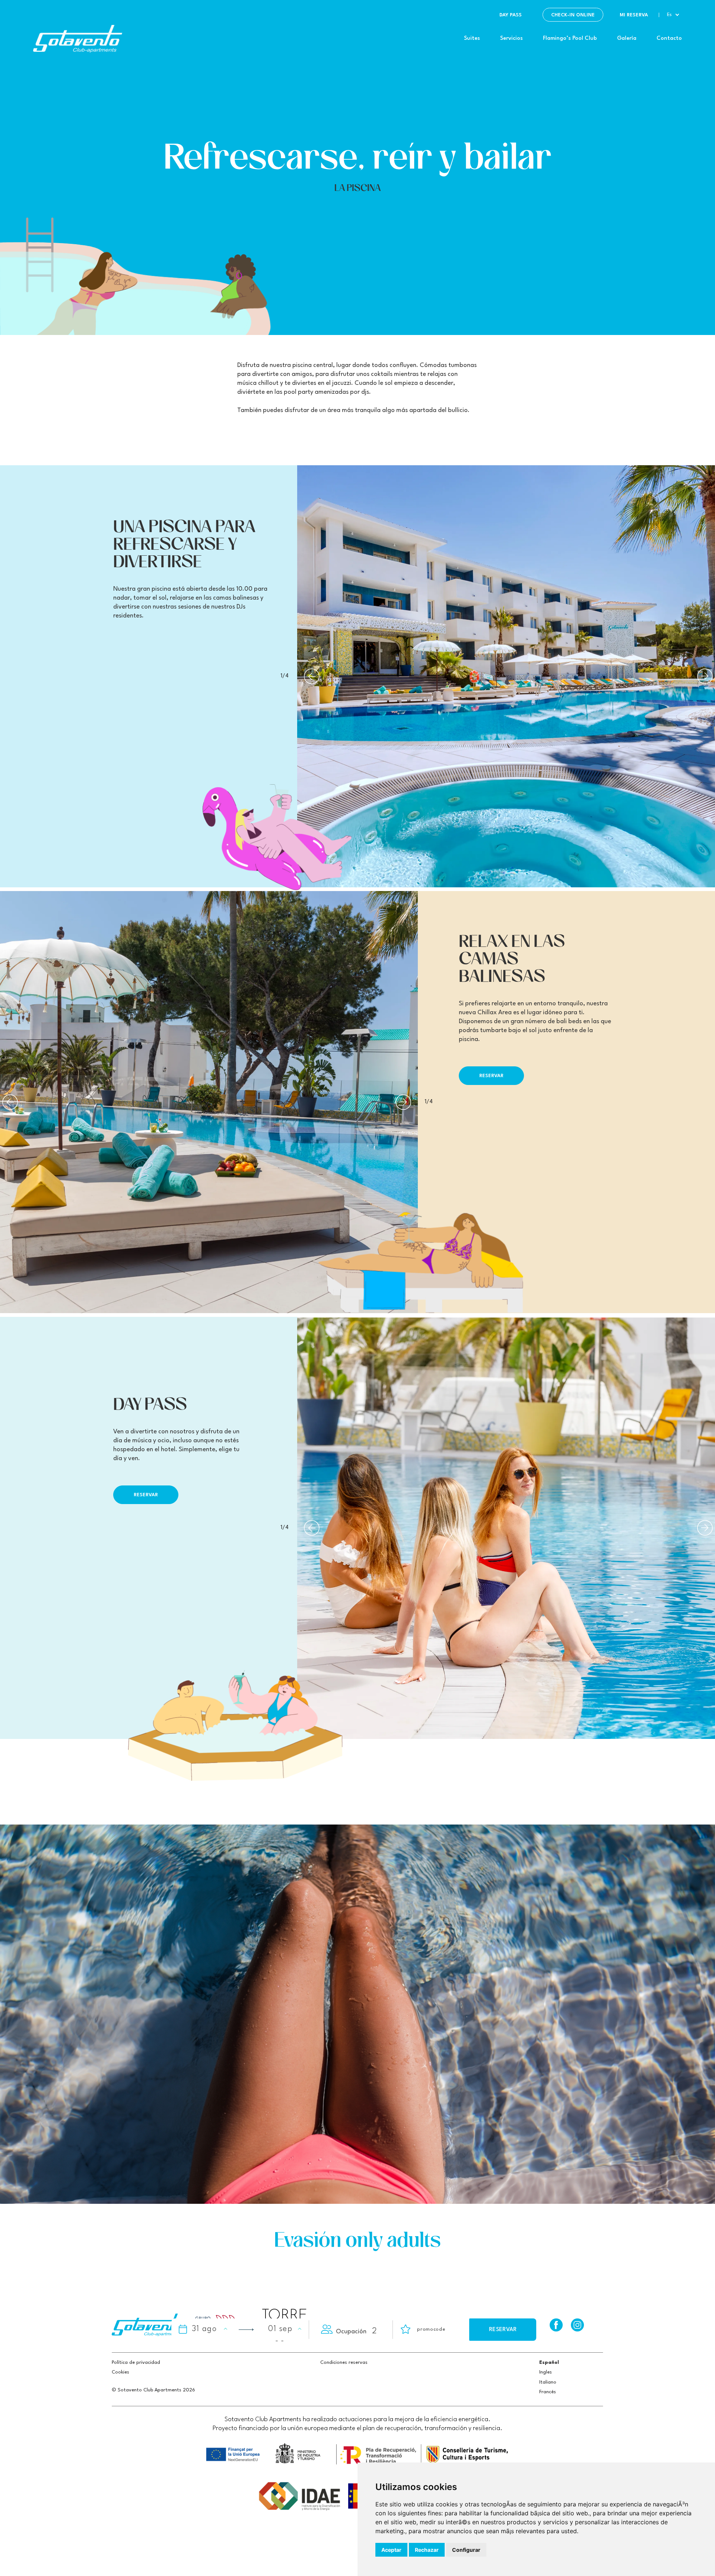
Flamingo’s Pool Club (570, 39)
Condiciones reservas (344, 2363)
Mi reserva (634, 15)
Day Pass (511, 15)
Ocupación (351, 2332)
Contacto (669, 39)
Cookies (120, 2372)
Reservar (491, 1076)
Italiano (548, 2382)
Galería (627, 39)
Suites (472, 39)
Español (549, 2363)
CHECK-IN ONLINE (573, 15)
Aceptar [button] (391, 2550)
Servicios (511, 39)
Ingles (546, 2372)
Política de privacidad (136, 2363)
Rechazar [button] (427, 2550)
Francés (548, 2392)
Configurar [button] (466, 2550)
